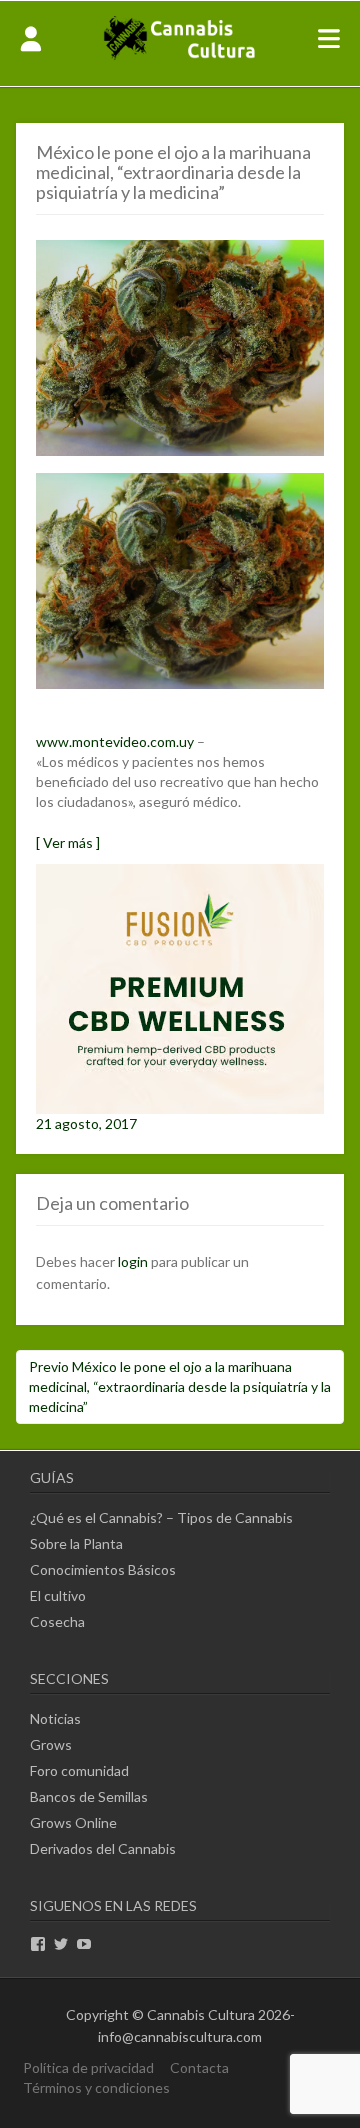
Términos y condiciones (96, 2087)
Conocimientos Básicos (103, 1569)
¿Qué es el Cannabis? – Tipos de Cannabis (161, 1517)
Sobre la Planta (76, 1543)
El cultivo (58, 1595)
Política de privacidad (88, 2067)
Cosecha (57, 1621)
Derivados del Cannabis (103, 1848)
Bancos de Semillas (89, 1796)
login (133, 1261)
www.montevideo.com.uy (115, 741)
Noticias (55, 1718)
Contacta (199, 2067)
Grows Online (73, 1822)
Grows (51, 1744)
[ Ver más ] (68, 842)
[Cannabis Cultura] (180, 57)
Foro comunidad (79, 1770)
